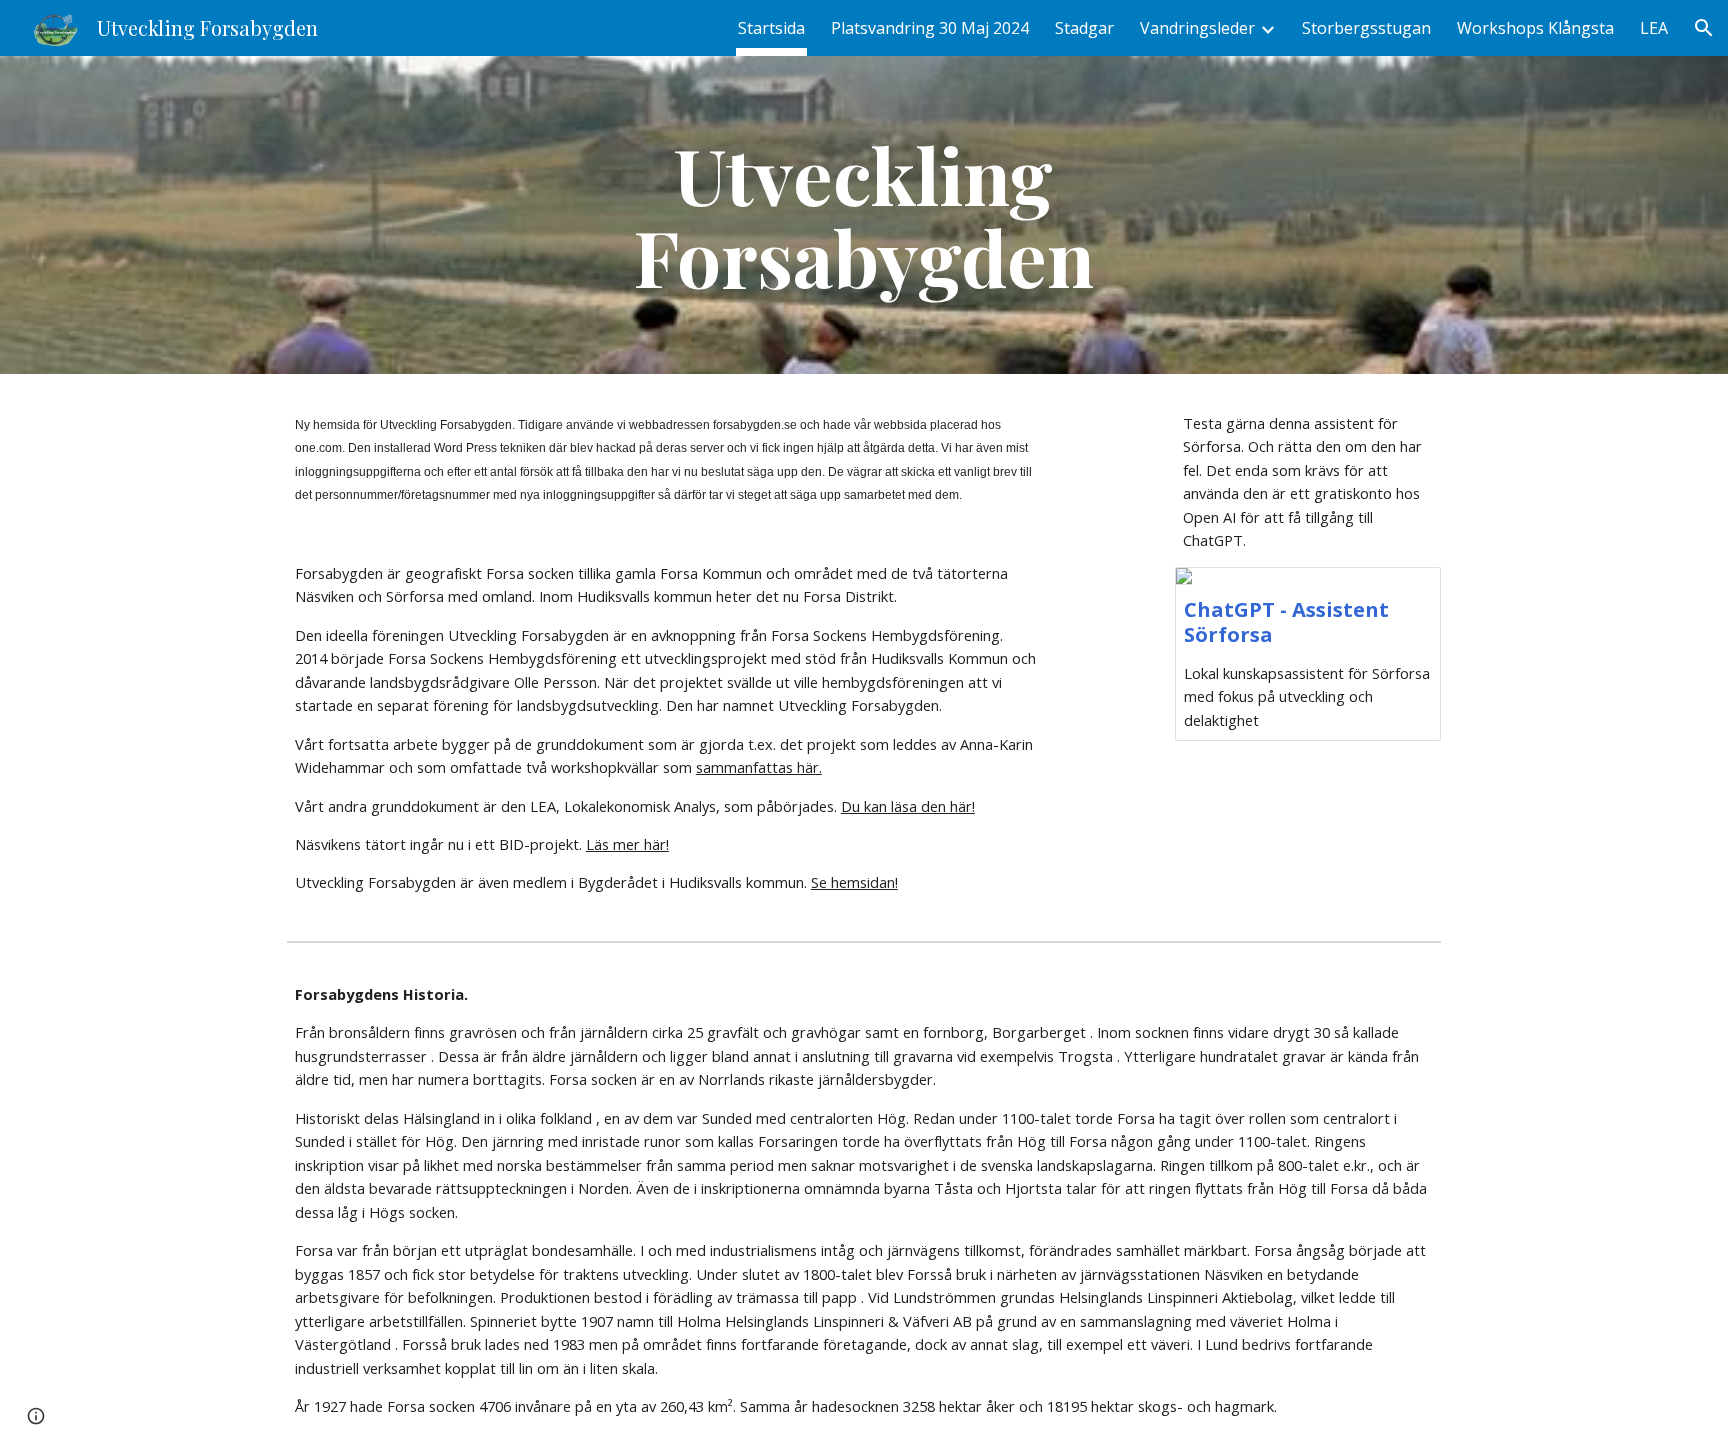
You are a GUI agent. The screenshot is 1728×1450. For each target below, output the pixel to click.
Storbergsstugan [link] (1366, 28)
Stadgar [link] (1084, 28)
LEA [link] (1654, 28)
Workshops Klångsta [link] (1535, 28)
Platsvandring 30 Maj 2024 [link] (930, 28)
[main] (864, 215)
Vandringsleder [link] (1197, 28)
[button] (1704, 28)
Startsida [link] (771, 28)
